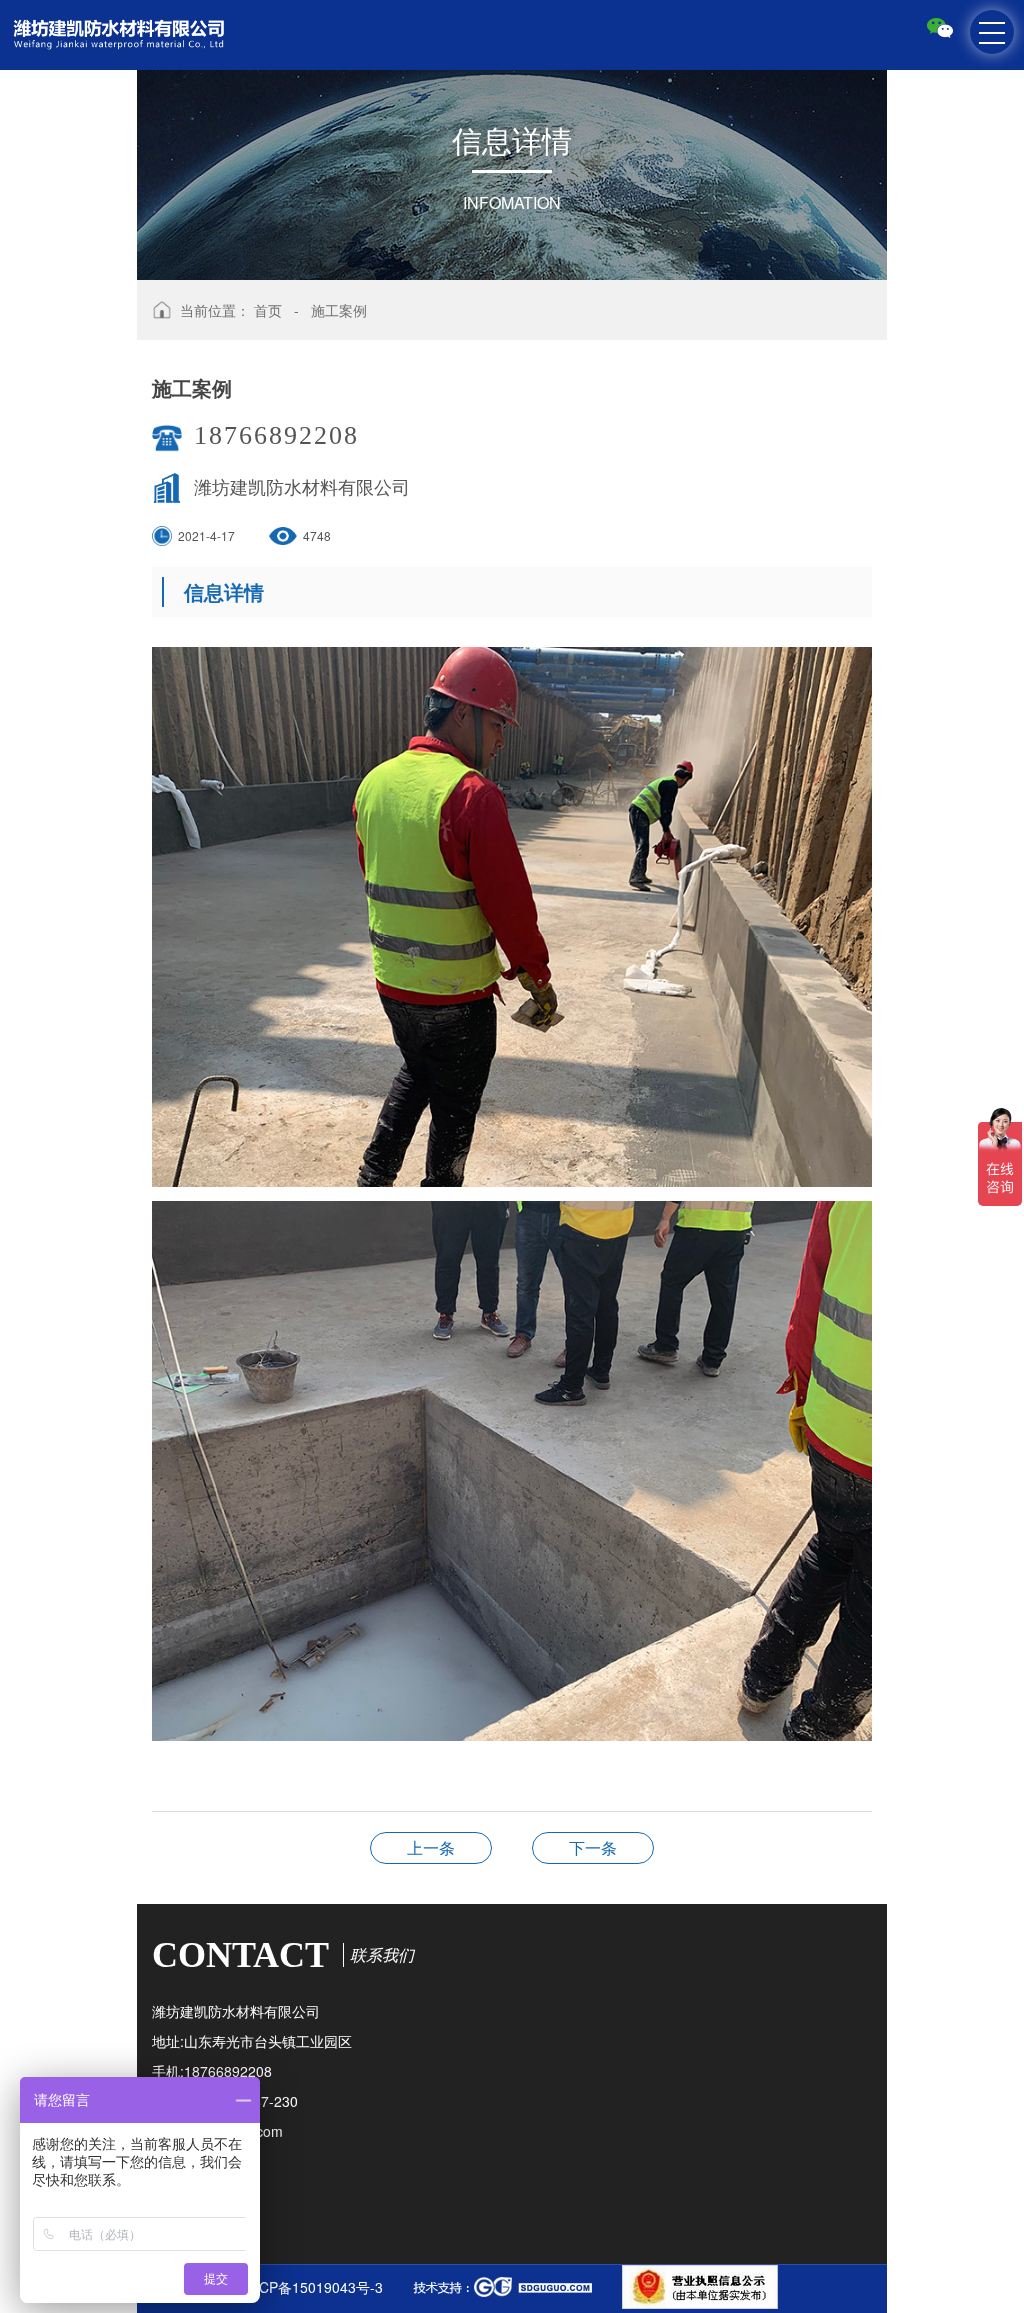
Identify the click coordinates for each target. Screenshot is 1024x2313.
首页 (268, 310)
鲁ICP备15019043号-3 (312, 2287)
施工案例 (339, 310)
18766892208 (276, 435)
